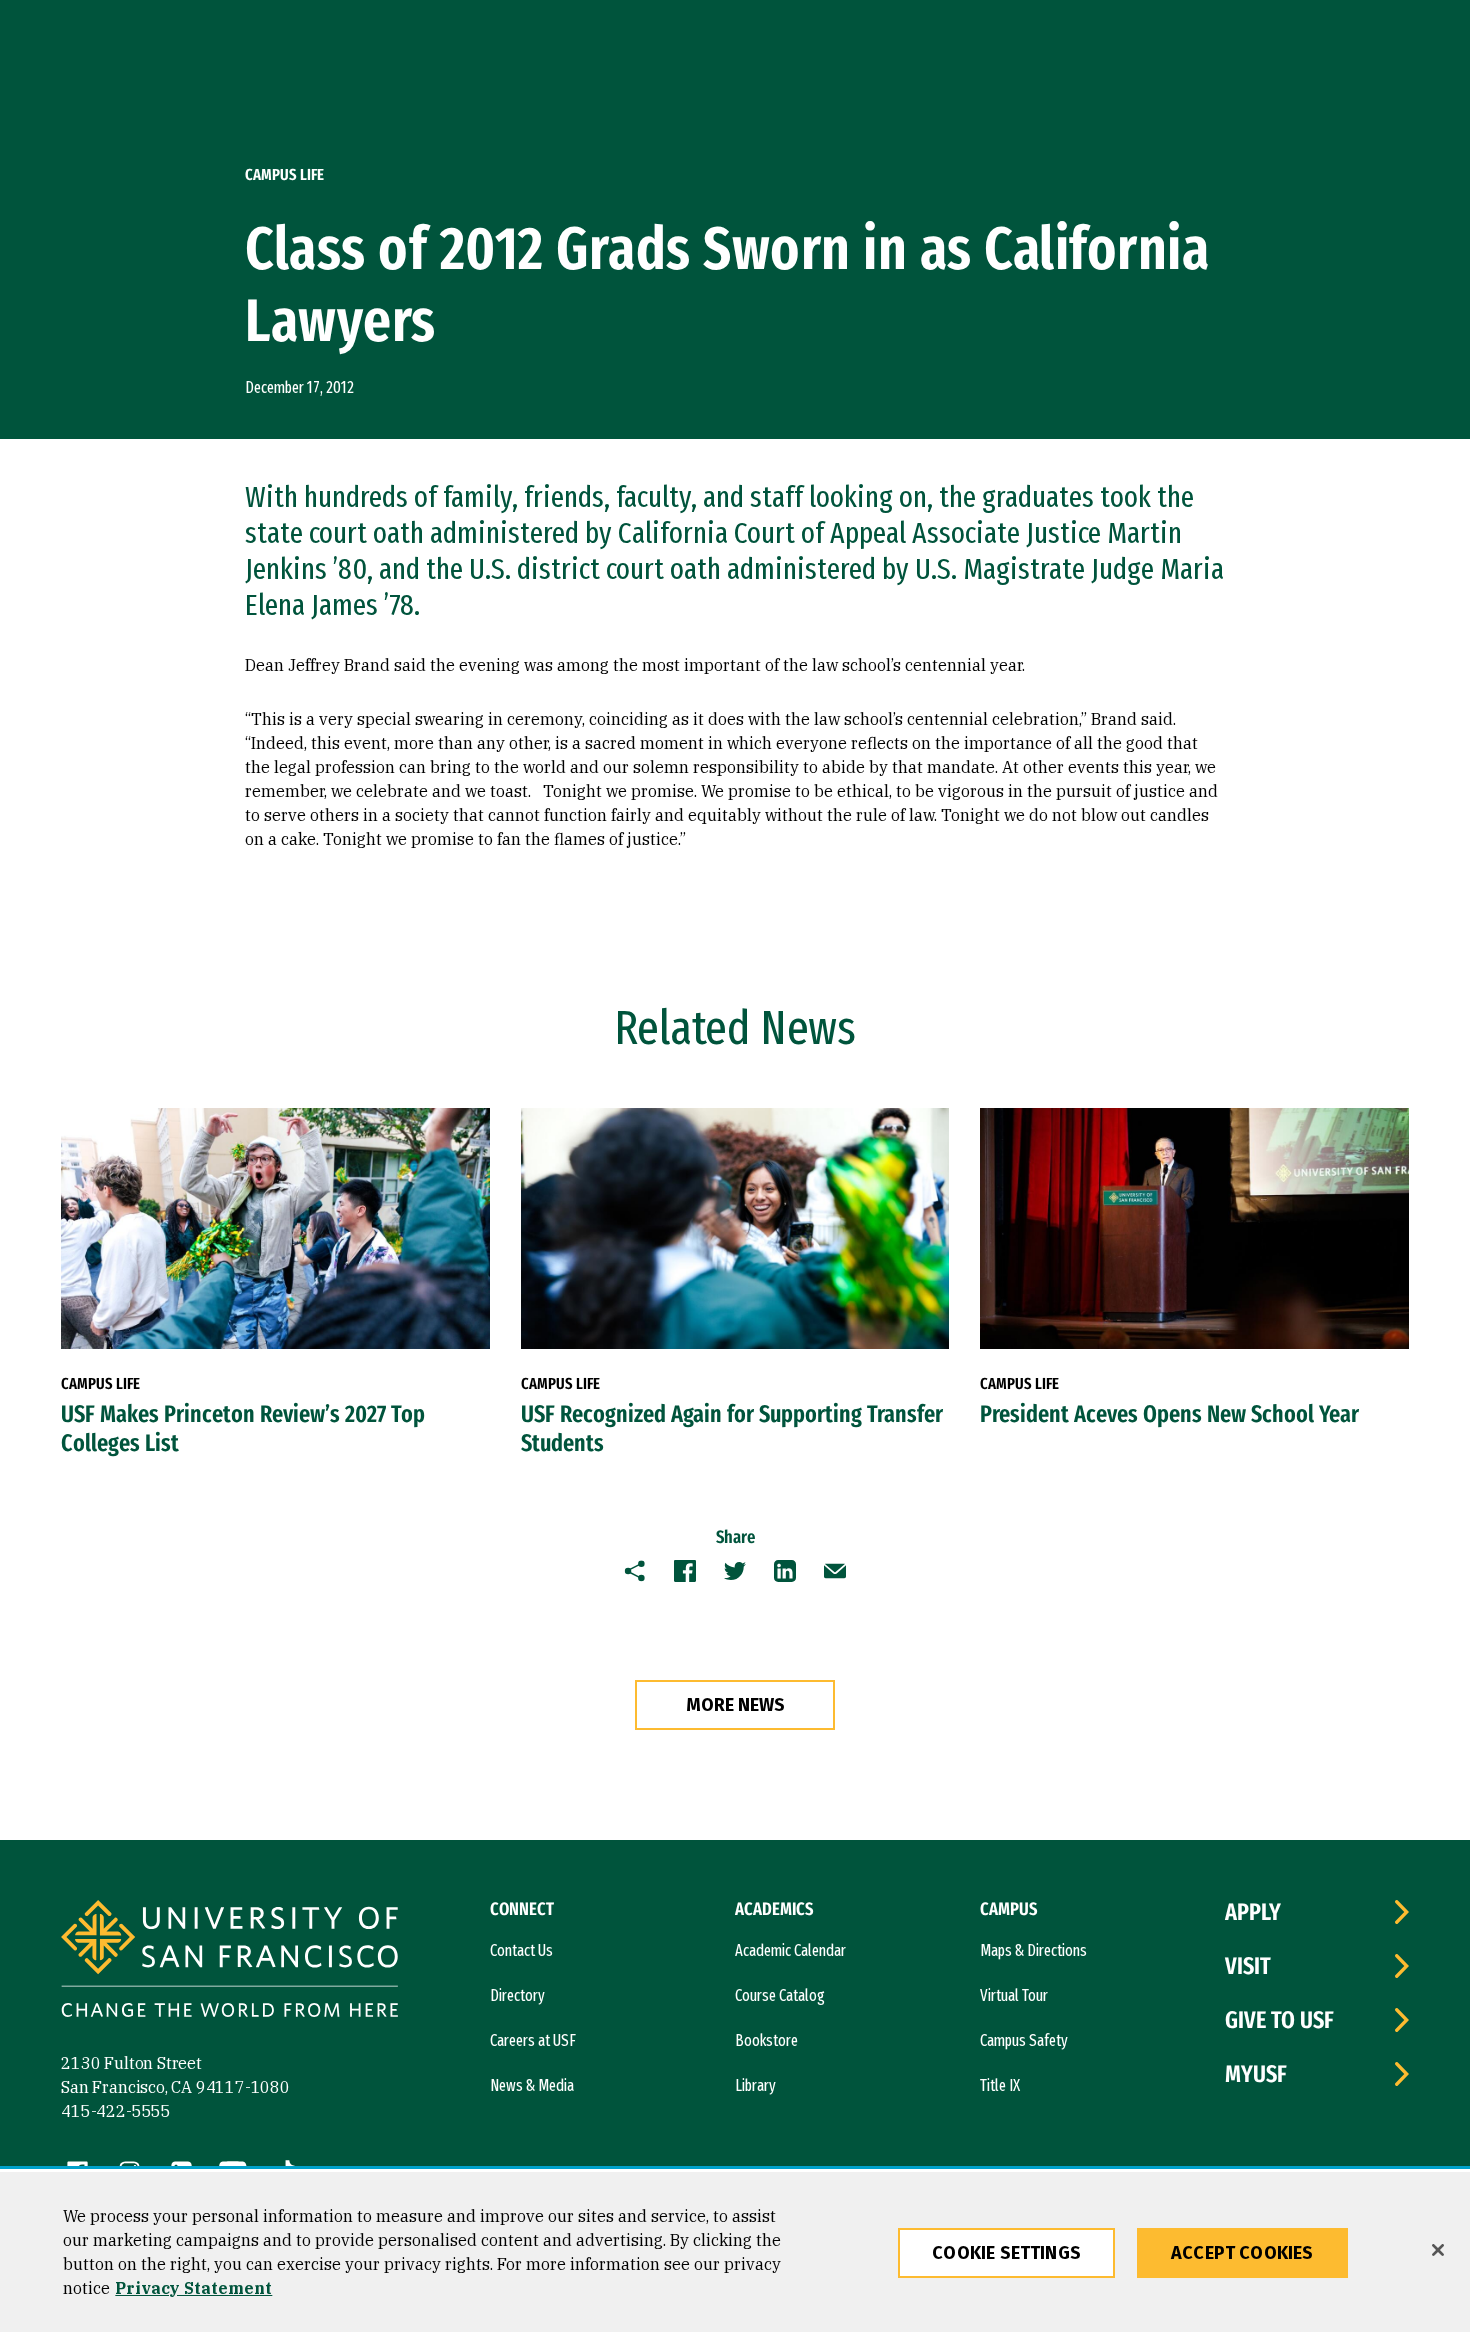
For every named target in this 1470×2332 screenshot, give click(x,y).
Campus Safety (1024, 2040)
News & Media (532, 2085)
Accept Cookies (1242, 2253)
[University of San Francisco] (229, 1961)
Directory (517, 1995)
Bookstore (766, 2040)
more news (735, 1705)
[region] (735, 2252)
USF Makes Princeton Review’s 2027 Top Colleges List (243, 1428)
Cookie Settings (1006, 2253)
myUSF (1256, 2074)
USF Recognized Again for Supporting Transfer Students (732, 1428)
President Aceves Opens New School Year (1169, 1414)
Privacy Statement (193, 2288)
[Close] (1438, 2250)
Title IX (1000, 2085)
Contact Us (521, 1950)
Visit (1248, 1966)
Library (755, 2085)
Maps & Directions (1033, 1950)
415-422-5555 (116, 2111)
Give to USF (1279, 2020)
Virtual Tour (1014, 1995)
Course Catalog (780, 1995)
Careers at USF (533, 2040)
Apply (1253, 1912)
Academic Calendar (790, 1950)
